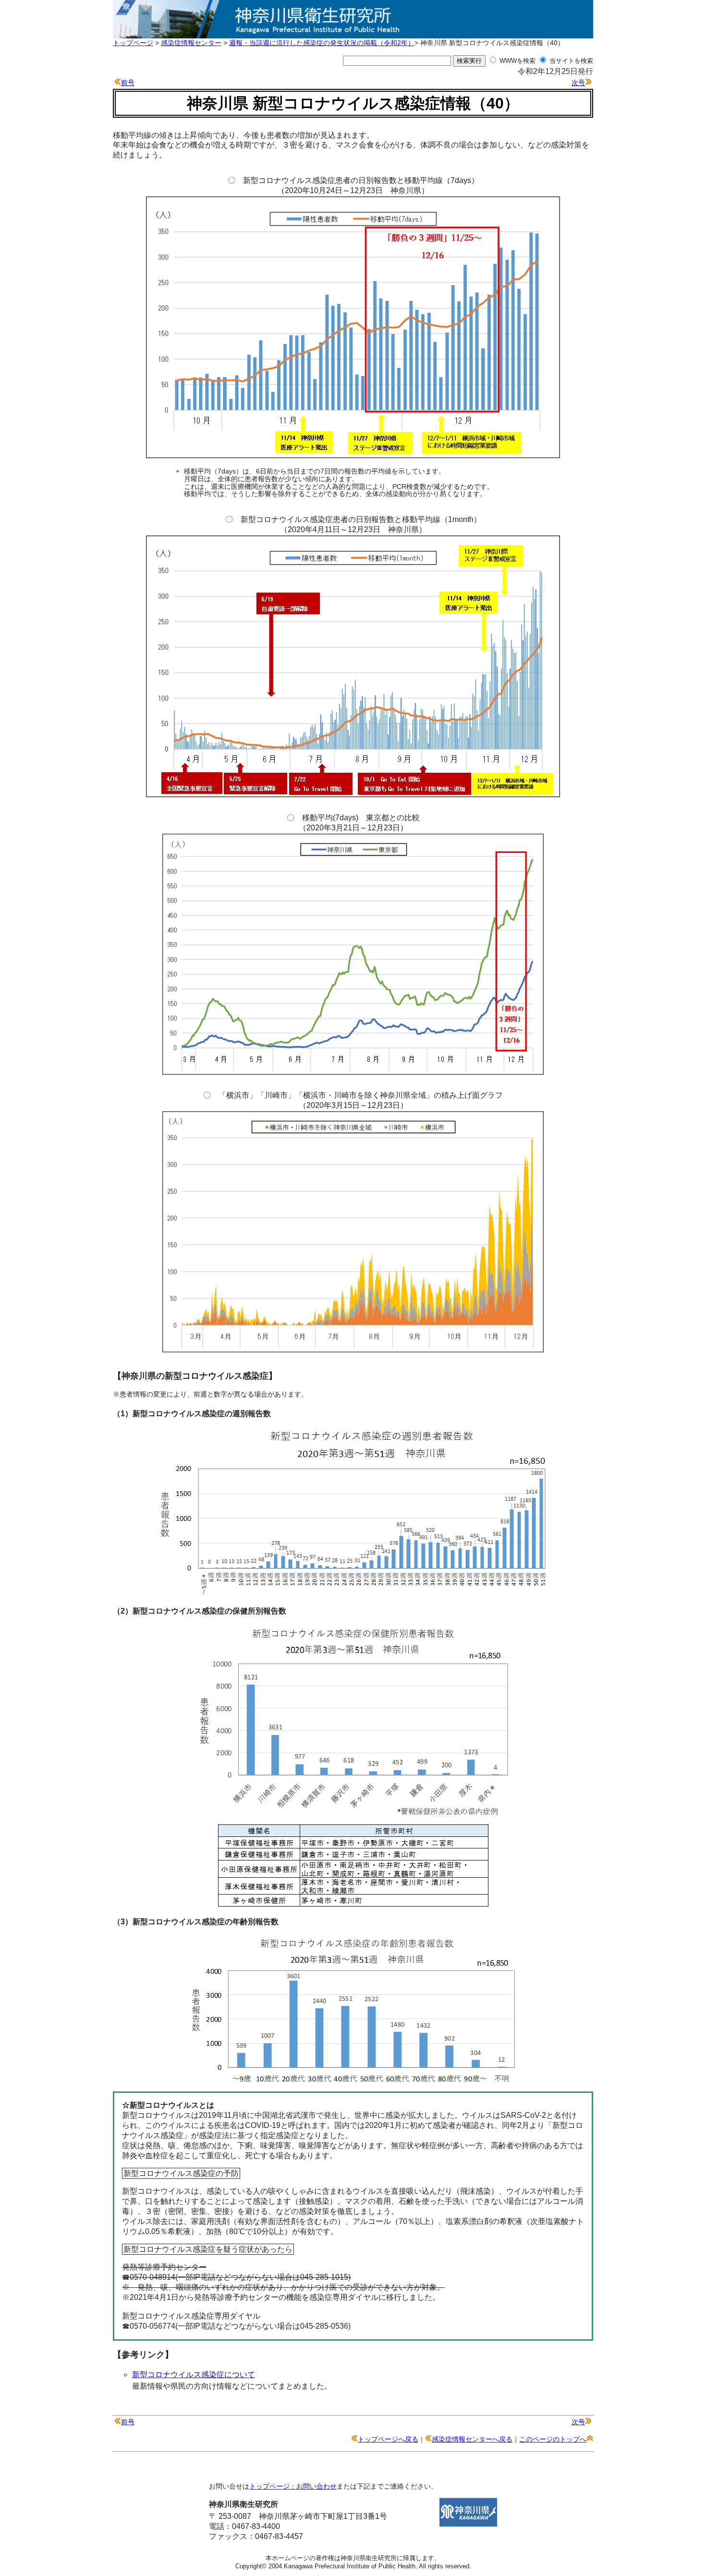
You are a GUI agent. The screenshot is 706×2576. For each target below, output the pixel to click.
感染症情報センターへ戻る (472, 2439)
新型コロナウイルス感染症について (194, 2375)
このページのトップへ (553, 2439)
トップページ (133, 43)
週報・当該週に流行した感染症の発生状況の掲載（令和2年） (322, 43)
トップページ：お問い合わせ (293, 2486)
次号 (578, 83)
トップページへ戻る (388, 2439)
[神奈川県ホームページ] (468, 2524)
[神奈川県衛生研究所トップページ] (353, 33)
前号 (128, 83)
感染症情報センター (191, 43)
